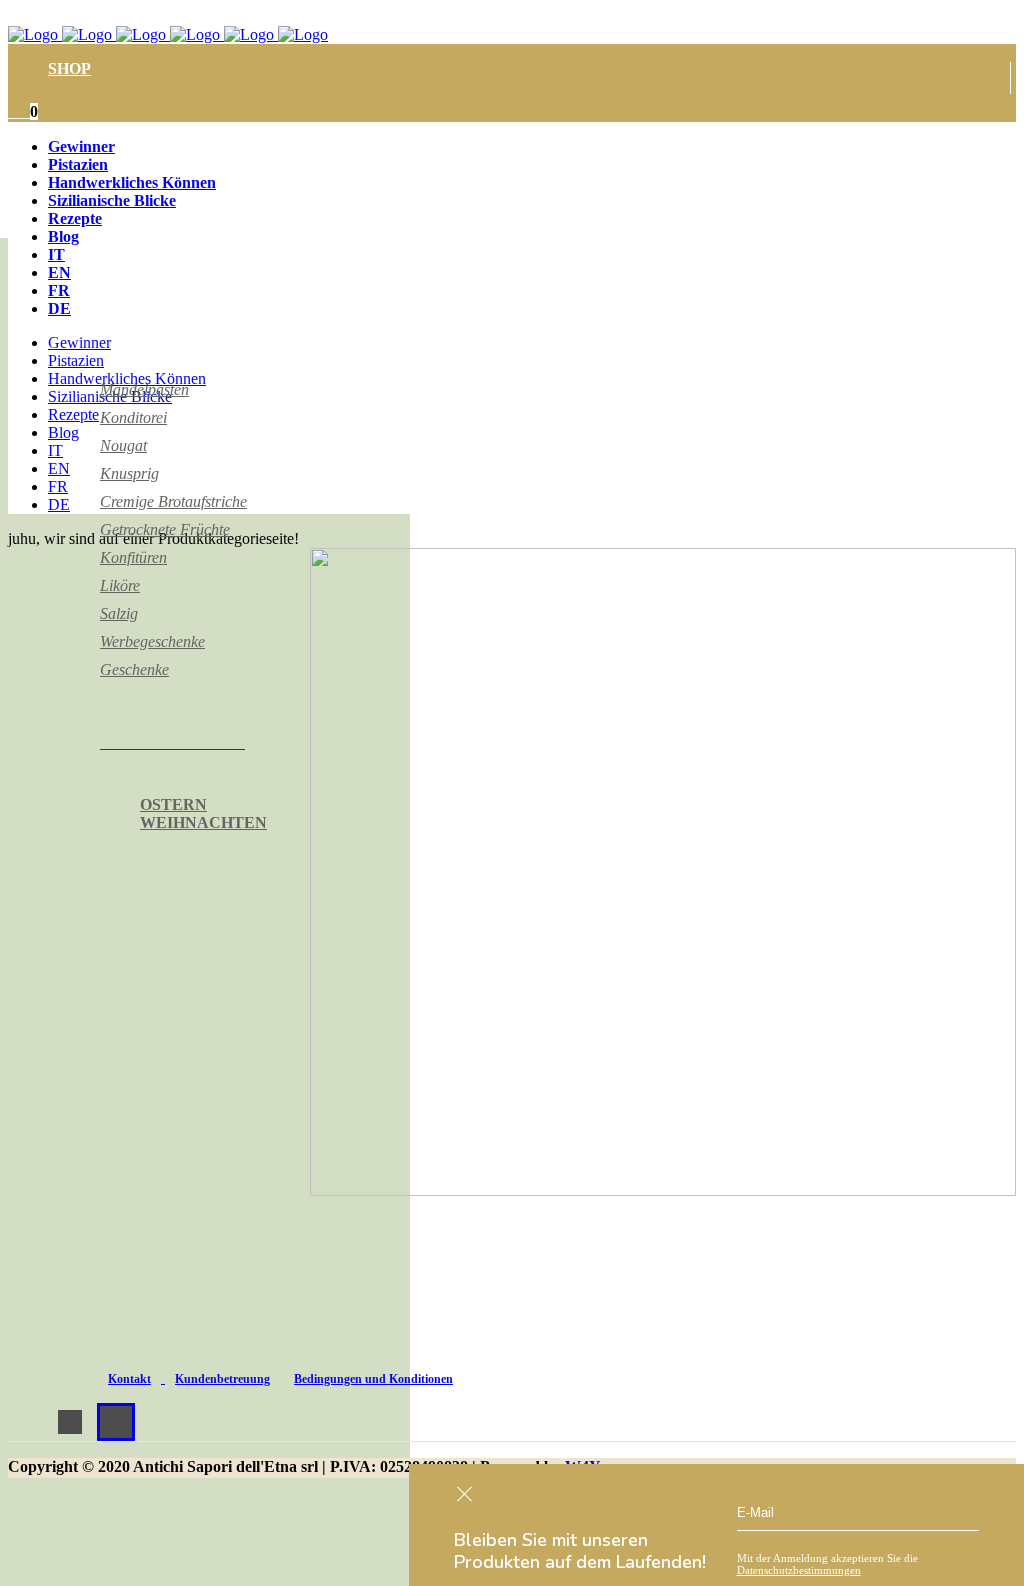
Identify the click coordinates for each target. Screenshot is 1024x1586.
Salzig (119, 613)
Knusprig (129, 473)
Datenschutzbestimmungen (799, 1570)
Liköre (120, 585)
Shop (69, 68)
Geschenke (134, 669)
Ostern (173, 804)
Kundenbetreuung (222, 1379)
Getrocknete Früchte (165, 529)
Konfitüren (133, 557)
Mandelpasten (144, 389)
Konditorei (133, 417)
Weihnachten (203, 822)
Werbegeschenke (152, 641)
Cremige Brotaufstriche (173, 501)
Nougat (123, 445)
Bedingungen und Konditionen (373, 1379)
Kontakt (129, 1379)
